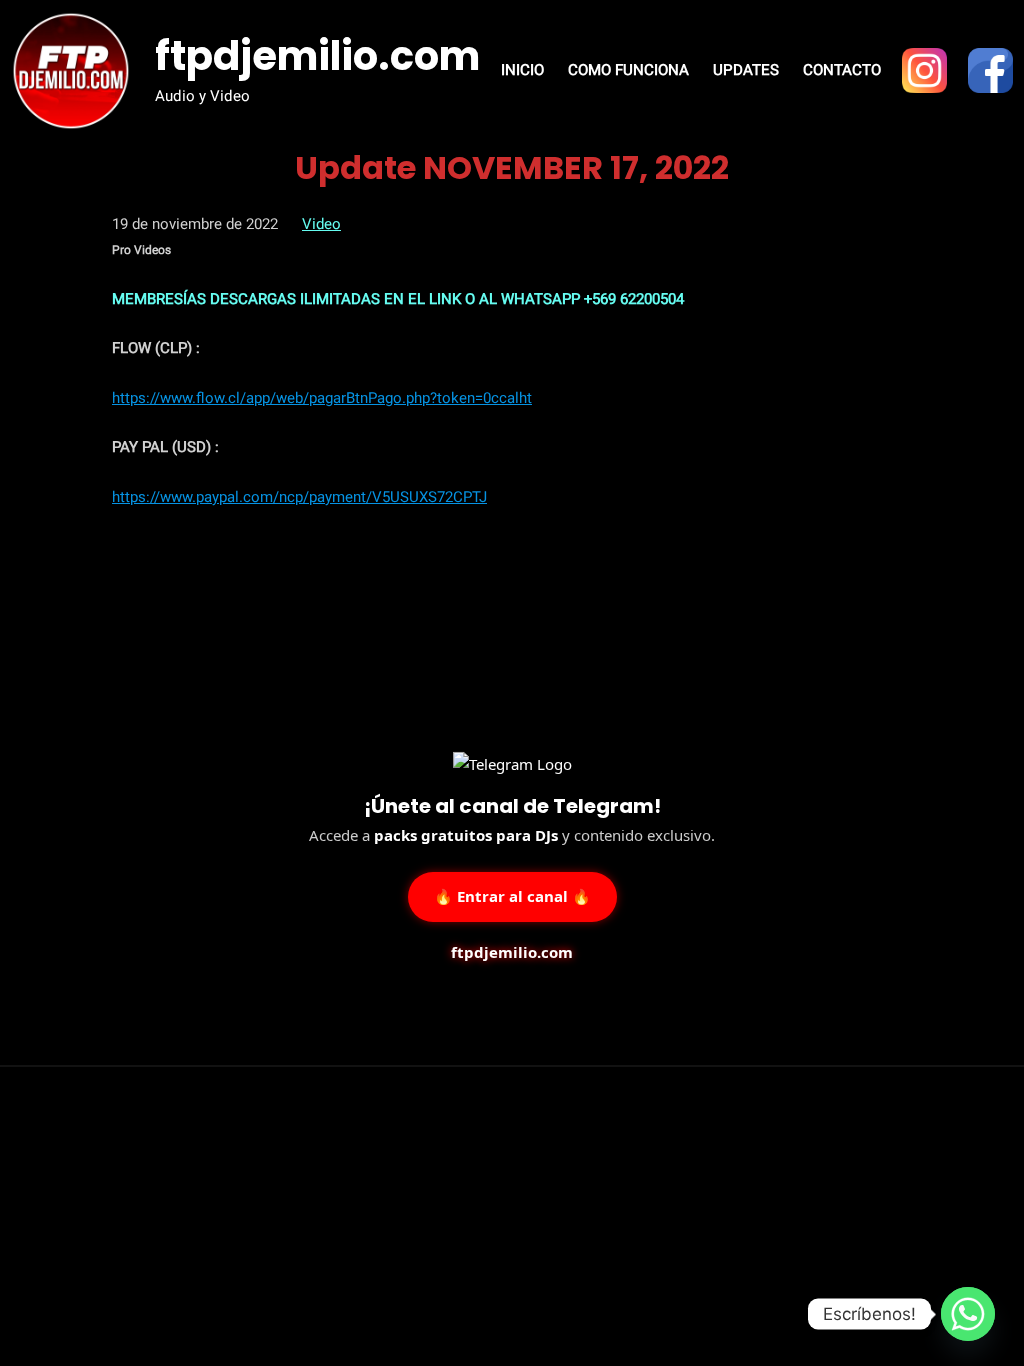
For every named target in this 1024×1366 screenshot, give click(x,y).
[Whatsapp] (968, 1314)
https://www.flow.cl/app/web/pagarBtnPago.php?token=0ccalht (322, 398)
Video (321, 224)
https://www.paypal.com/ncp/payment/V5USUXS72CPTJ (299, 497)
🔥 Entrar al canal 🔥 (512, 895)
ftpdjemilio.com (317, 56)
